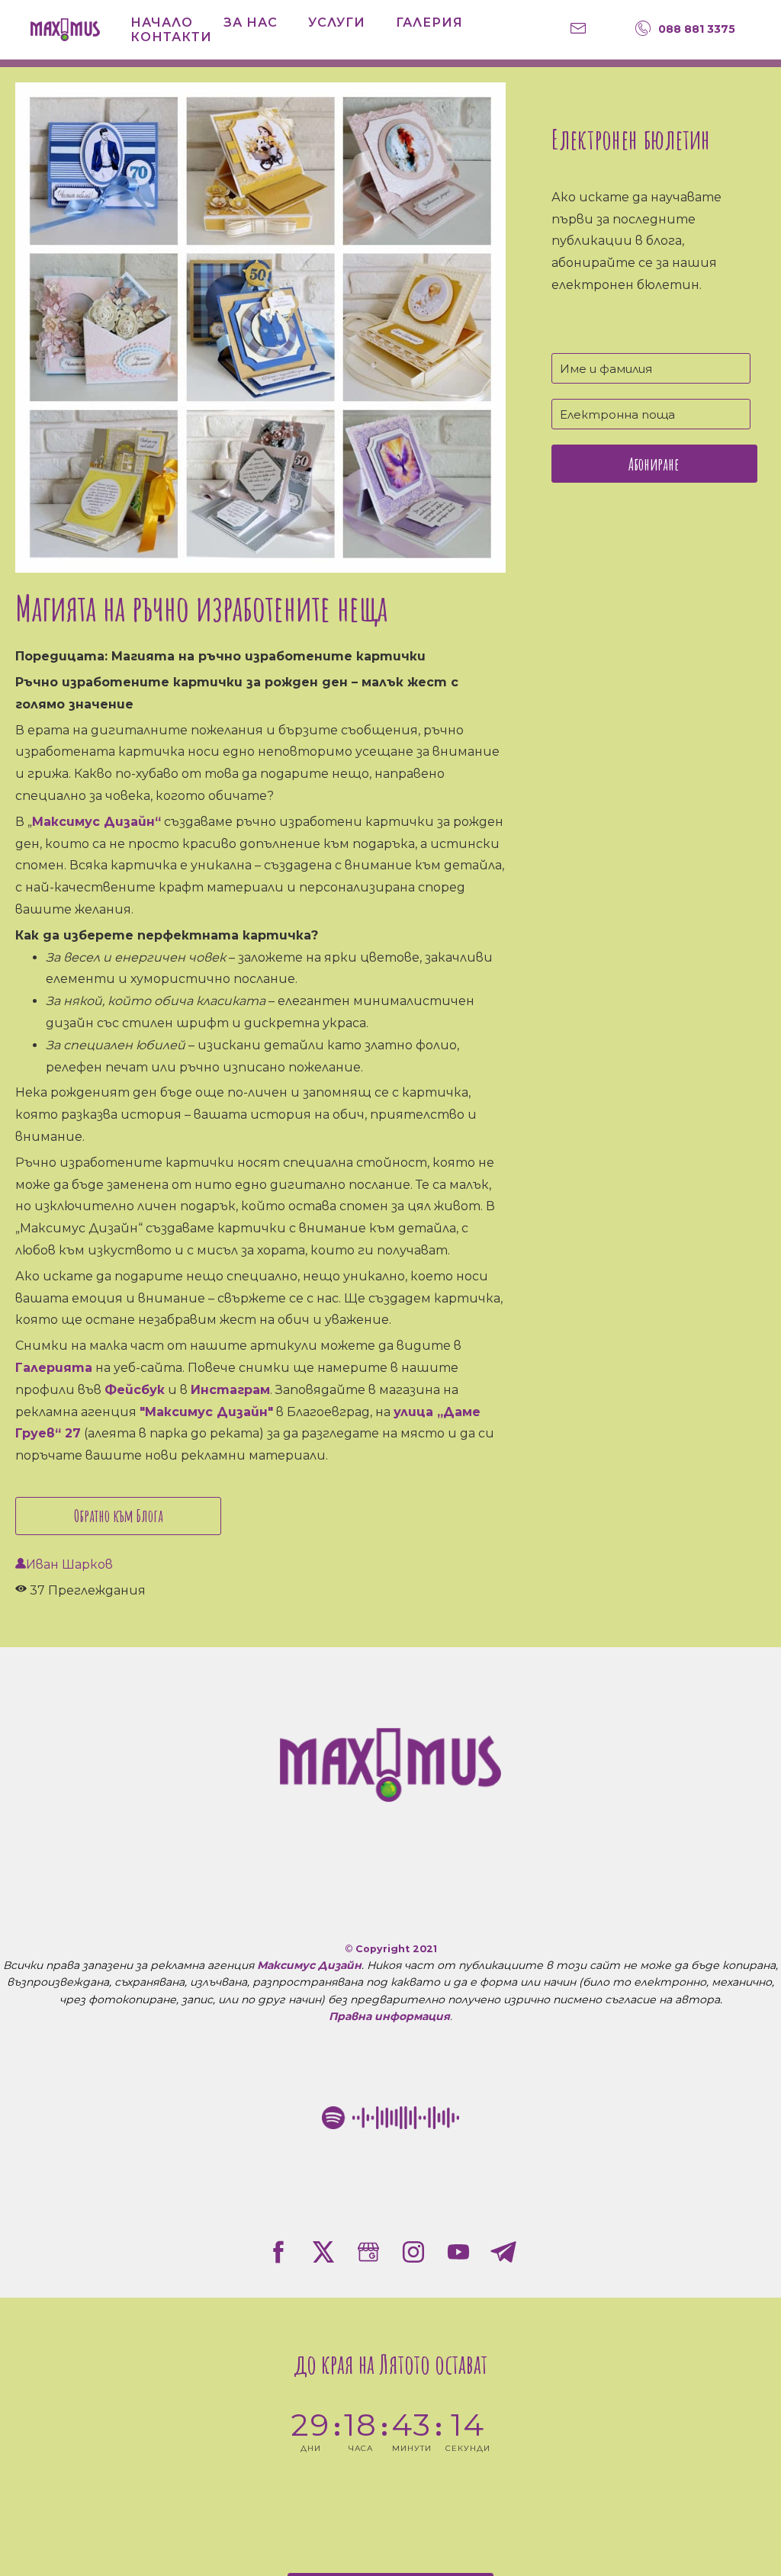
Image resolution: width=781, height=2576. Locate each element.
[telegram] (503, 2252)
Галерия (429, 22)
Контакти (171, 37)
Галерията (54, 1368)
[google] (368, 2252)
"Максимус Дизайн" (206, 1412)
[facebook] (278, 2252)
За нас (251, 22)
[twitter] (323, 2252)
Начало (162, 22)
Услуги (337, 22)
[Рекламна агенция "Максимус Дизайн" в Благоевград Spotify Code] (390, 2118)
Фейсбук (135, 1390)
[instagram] (413, 2252)
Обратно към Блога (119, 1516)
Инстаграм (230, 1390)
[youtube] (458, 2252)
